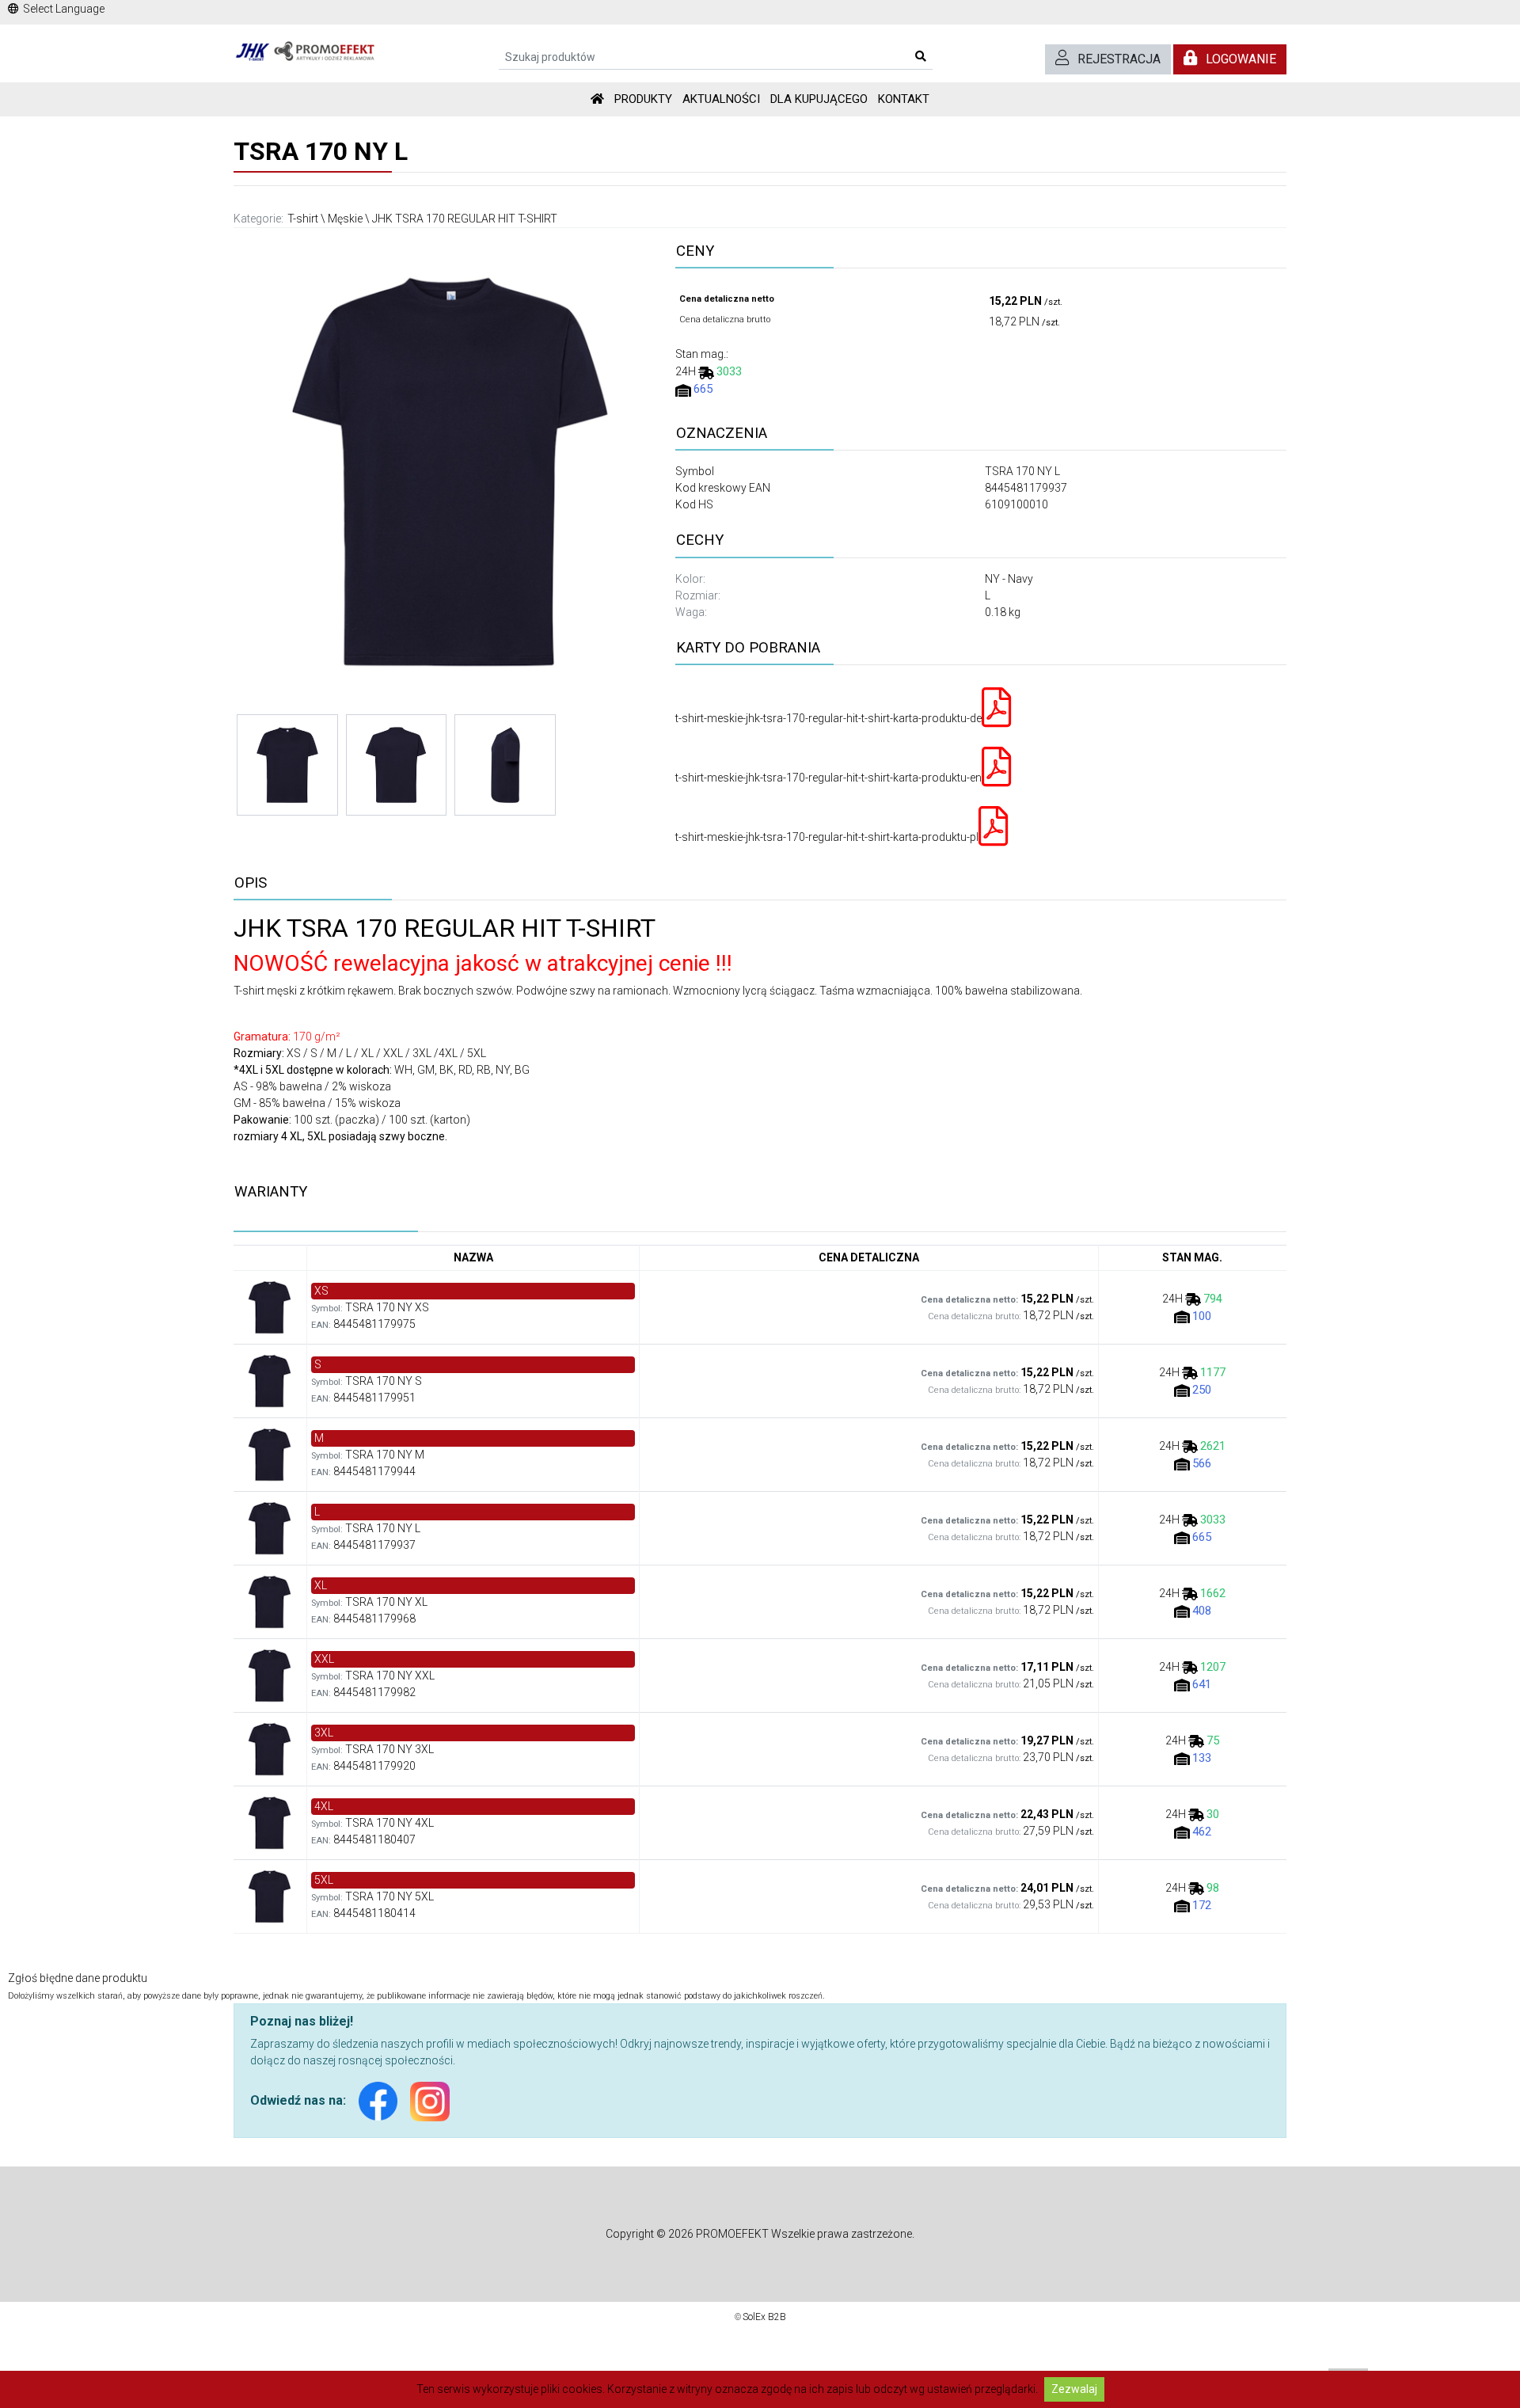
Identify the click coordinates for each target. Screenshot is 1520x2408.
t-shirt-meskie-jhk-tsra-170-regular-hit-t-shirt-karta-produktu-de (828, 718)
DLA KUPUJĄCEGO (819, 99)
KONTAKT (904, 99)
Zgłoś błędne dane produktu (78, 1978)
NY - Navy (1009, 579)
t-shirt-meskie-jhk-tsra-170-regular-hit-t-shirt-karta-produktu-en (828, 778)
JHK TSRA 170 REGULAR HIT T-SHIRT (465, 219)
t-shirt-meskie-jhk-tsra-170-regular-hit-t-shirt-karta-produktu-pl (827, 837)
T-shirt (303, 219)
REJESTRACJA (1119, 59)
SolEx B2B (764, 2317)
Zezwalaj (1074, 2389)
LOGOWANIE (1241, 59)
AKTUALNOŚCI (721, 99)
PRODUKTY (643, 99)
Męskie (345, 219)
